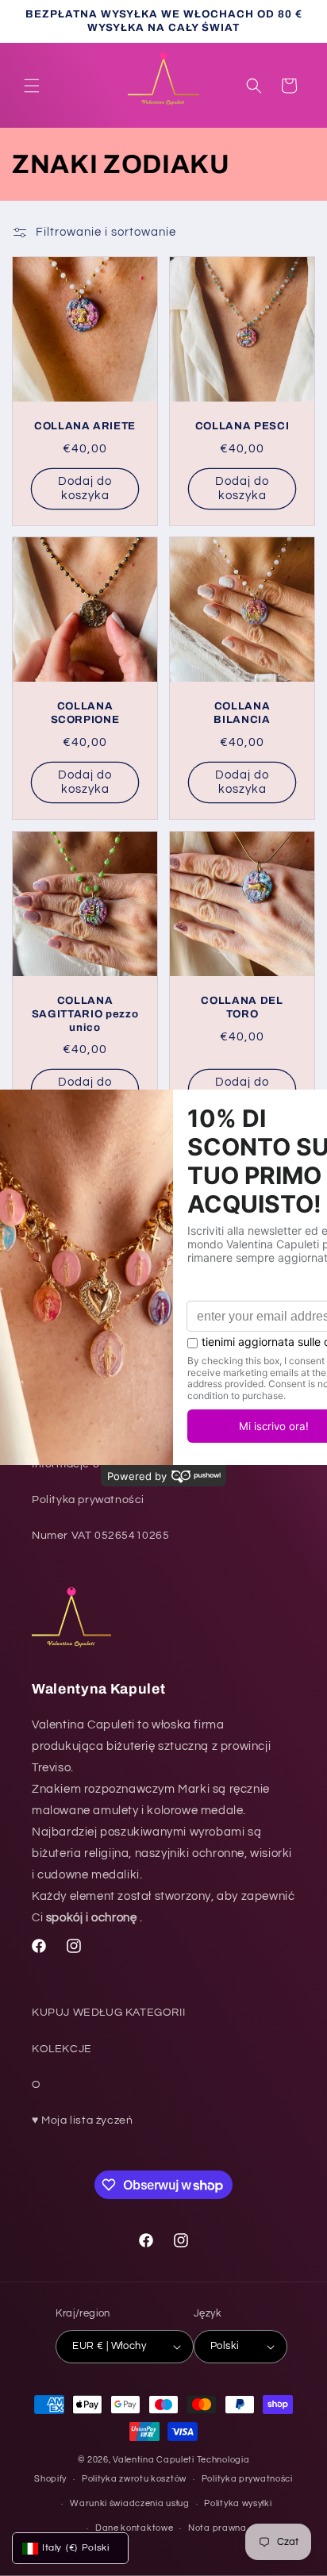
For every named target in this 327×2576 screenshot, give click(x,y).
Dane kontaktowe (135, 2528)
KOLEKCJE (62, 2049)
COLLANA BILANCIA (242, 713)
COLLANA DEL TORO (242, 1007)
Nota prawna (217, 2528)
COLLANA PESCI (242, 426)
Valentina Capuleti (154, 2460)
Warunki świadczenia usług (130, 2503)
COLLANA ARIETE (85, 426)
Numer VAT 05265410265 (101, 1536)
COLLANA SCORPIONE (85, 713)
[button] (32, 86)
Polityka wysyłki (238, 2503)
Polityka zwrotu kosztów (134, 2479)
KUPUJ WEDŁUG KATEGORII (108, 2013)
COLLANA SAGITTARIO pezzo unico (85, 1014)
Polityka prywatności (88, 1500)
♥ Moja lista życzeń (82, 2120)
